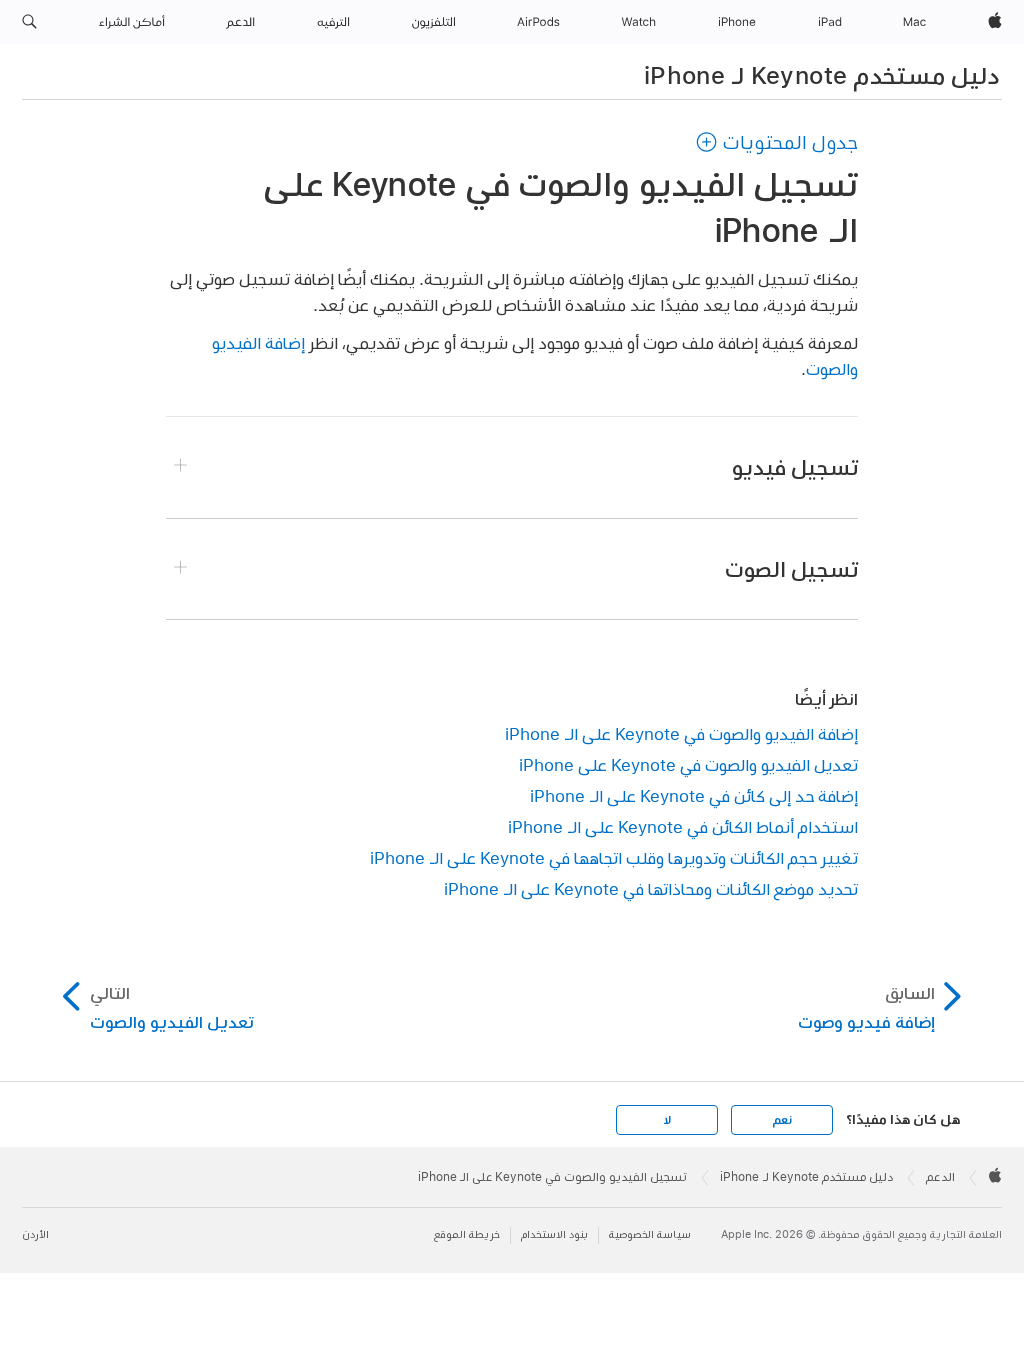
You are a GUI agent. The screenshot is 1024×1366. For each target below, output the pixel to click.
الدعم (940, 1177)
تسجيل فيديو (795, 467)
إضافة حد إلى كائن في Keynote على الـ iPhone (694, 795)
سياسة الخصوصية (650, 1234)
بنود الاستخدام (554, 1234)
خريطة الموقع (467, 1234)
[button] (29, 22)
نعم (782, 1120)
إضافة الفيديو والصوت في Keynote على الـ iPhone (681, 733)
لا (667, 1120)
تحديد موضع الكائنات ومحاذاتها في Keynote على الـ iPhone (651, 888)
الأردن (35, 1234)
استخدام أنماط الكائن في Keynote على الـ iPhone (683, 826)
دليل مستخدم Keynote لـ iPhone (821, 75)
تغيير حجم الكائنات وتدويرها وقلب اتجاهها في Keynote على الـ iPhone (614, 857)
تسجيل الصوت (791, 569)
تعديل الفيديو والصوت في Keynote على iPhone (688, 764)
